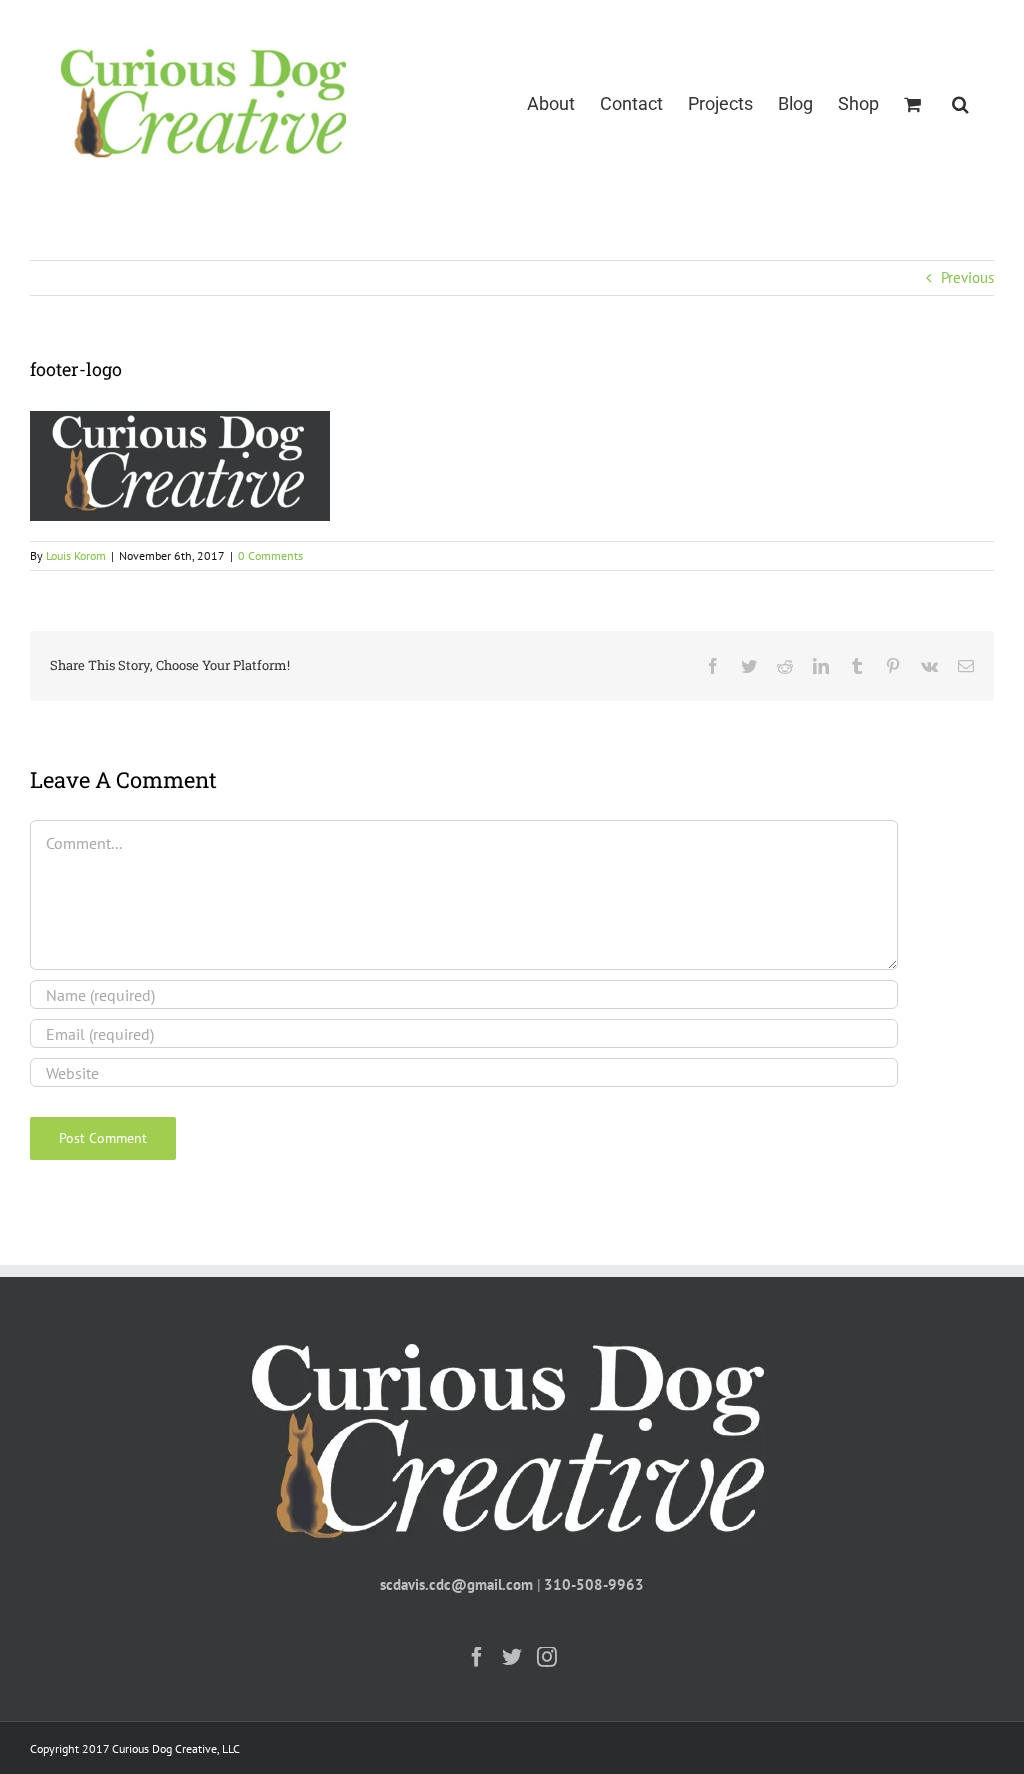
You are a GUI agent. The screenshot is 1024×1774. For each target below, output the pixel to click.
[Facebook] (477, 1657)
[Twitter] (512, 1657)
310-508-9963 (594, 1584)
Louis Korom (76, 555)
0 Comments (270, 555)
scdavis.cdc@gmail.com (456, 1584)
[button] (960, 102)
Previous (967, 277)
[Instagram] (547, 1657)
